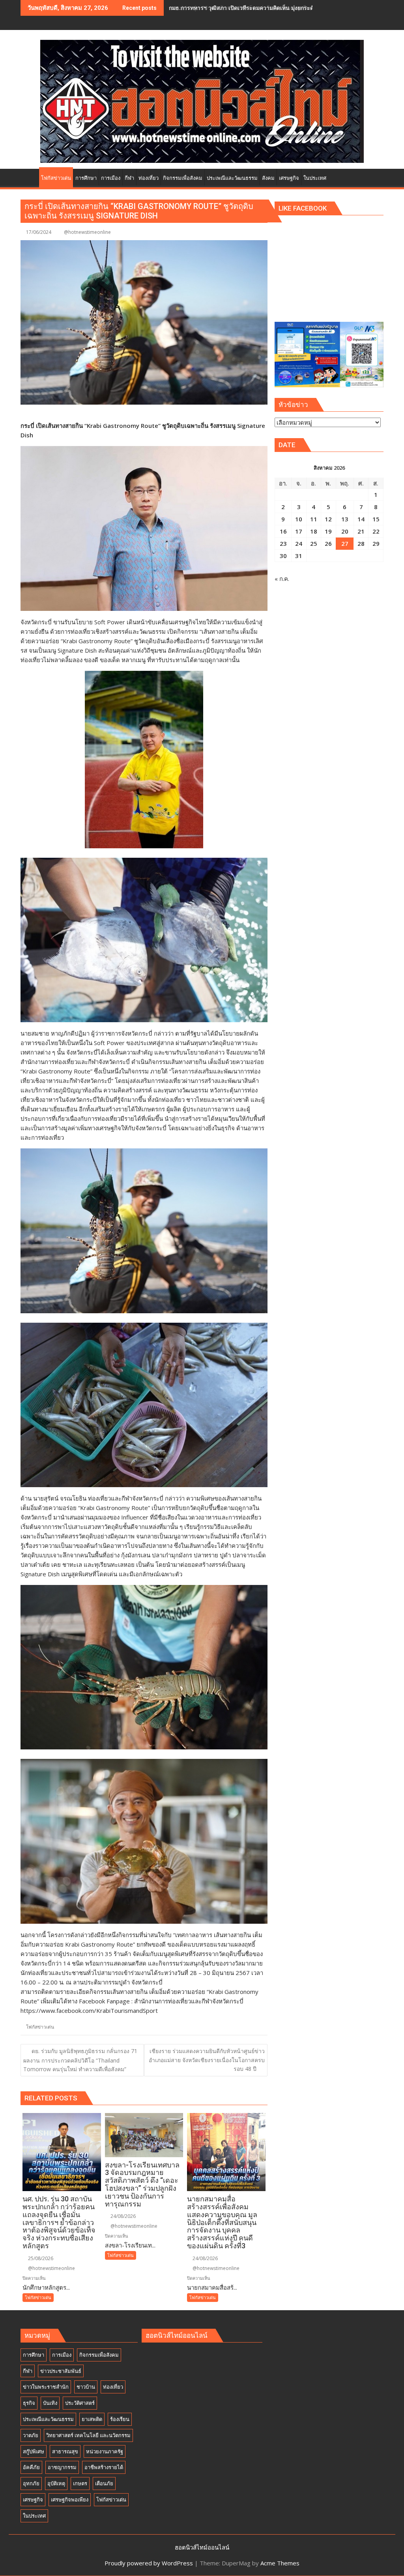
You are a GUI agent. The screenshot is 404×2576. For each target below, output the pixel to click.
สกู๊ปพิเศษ (34, 2451)
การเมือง (62, 2355)
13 (345, 519)
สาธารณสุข (65, 2451)
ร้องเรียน (120, 2419)
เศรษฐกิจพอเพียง (70, 2499)
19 (328, 531)
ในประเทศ (34, 2516)
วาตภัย (31, 2435)
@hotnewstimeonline (87, 232)
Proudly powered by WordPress (149, 2563)
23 (283, 543)
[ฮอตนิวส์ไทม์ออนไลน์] (28, 177)
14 (361, 519)
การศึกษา (34, 2355)
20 (345, 531)
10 (299, 519)
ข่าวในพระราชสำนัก (46, 2387)
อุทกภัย (31, 2483)
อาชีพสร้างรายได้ (104, 2467)
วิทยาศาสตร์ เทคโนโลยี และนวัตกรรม (88, 2435)
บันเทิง (50, 2403)
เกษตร (80, 2483)
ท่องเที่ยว (113, 2387)
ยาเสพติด (92, 2419)
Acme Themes (280, 2563)
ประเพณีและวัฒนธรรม (48, 2419)
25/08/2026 (40, 2258)
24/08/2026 (123, 2216)
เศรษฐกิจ (33, 2499)
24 (299, 543)
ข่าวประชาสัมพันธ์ (61, 2371)
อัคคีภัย (31, 2467)
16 (283, 531)
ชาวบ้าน (86, 2387)
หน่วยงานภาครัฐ (105, 2451)
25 (314, 543)
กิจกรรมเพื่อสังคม (99, 2355)
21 (361, 531)
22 (376, 531)
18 (314, 531)
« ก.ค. (282, 579)
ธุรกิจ (29, 2403)
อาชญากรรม (62, 2467)
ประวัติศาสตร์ (80, 2403)
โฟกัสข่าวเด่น (40, 2027)
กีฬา (28, 2371)
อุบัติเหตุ (56, 2483)
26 (328, 543)
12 (328, 519)
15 (376, 519)
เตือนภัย (104, 2483)
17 (299, 531)
